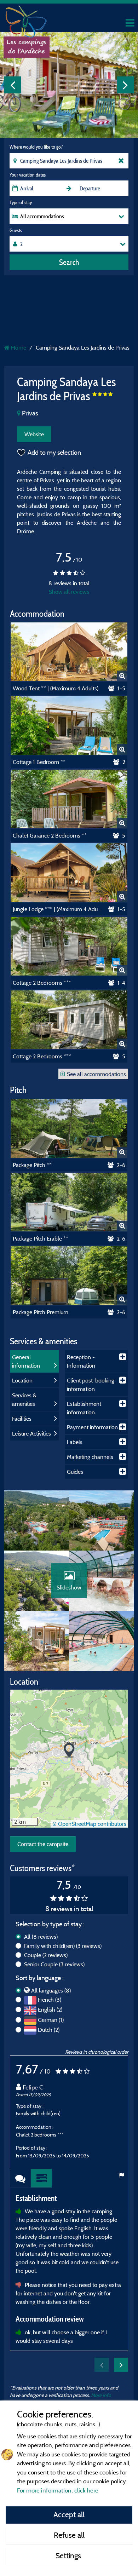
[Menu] (129, 23)
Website (34, 434)
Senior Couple (54, 1964)
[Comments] (21, 2178)
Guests (16, 230)
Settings (69, 2555)
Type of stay (21, 202)
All (41, 1937)
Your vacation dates (28, 175)
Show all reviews (69, 592)
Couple (46, 1955)
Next (125, 85)
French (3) (50, 2000)
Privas (29, 413)
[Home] (27, 19)
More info (101, 2395)
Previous (13, 85)
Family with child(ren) (63, 1946)
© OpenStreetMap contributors (89, 1824)
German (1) (51, 2020)
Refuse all (69, 2535)
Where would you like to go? (36, 147)
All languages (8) (51, 1990)
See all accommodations (96, 1074)
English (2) (50, 2009)
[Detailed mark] (42, 2178)
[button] (69, 1751)
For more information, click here (58, 2490)
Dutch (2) (49, 2030)
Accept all (69, 2514)
